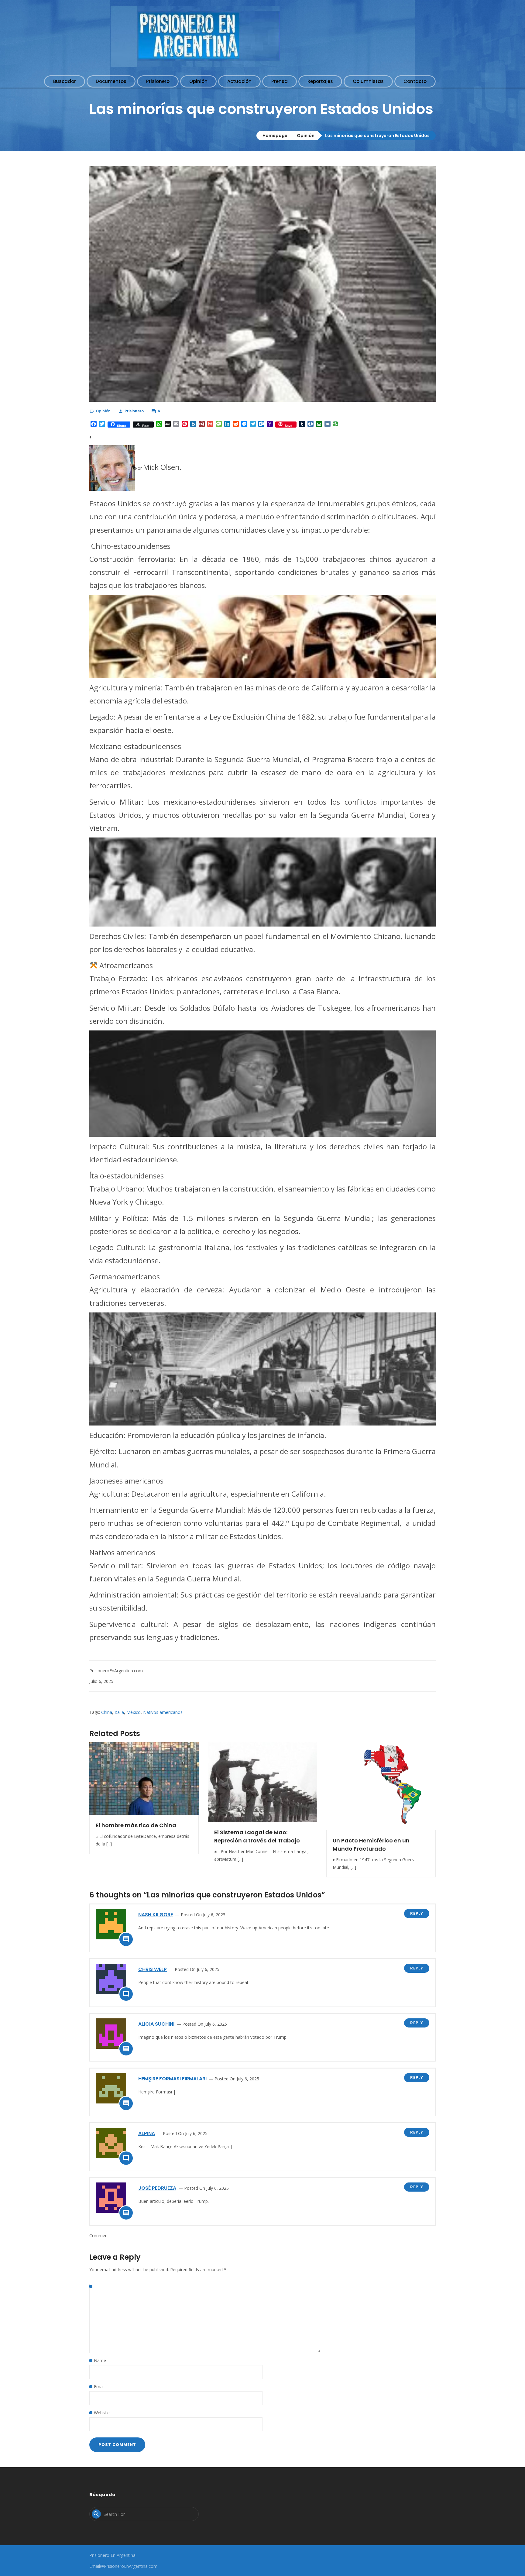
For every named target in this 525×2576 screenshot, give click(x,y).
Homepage (275, 136)
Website (102, 2413)
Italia (119, 1712)
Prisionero (134, 411)
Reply (417, 1913)
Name (100, 2360)
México (134, 1712)
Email (99, 2387)
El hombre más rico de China (136, 1825)
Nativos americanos (163, 1712)
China (107, 1712)
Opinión (306, 136)
